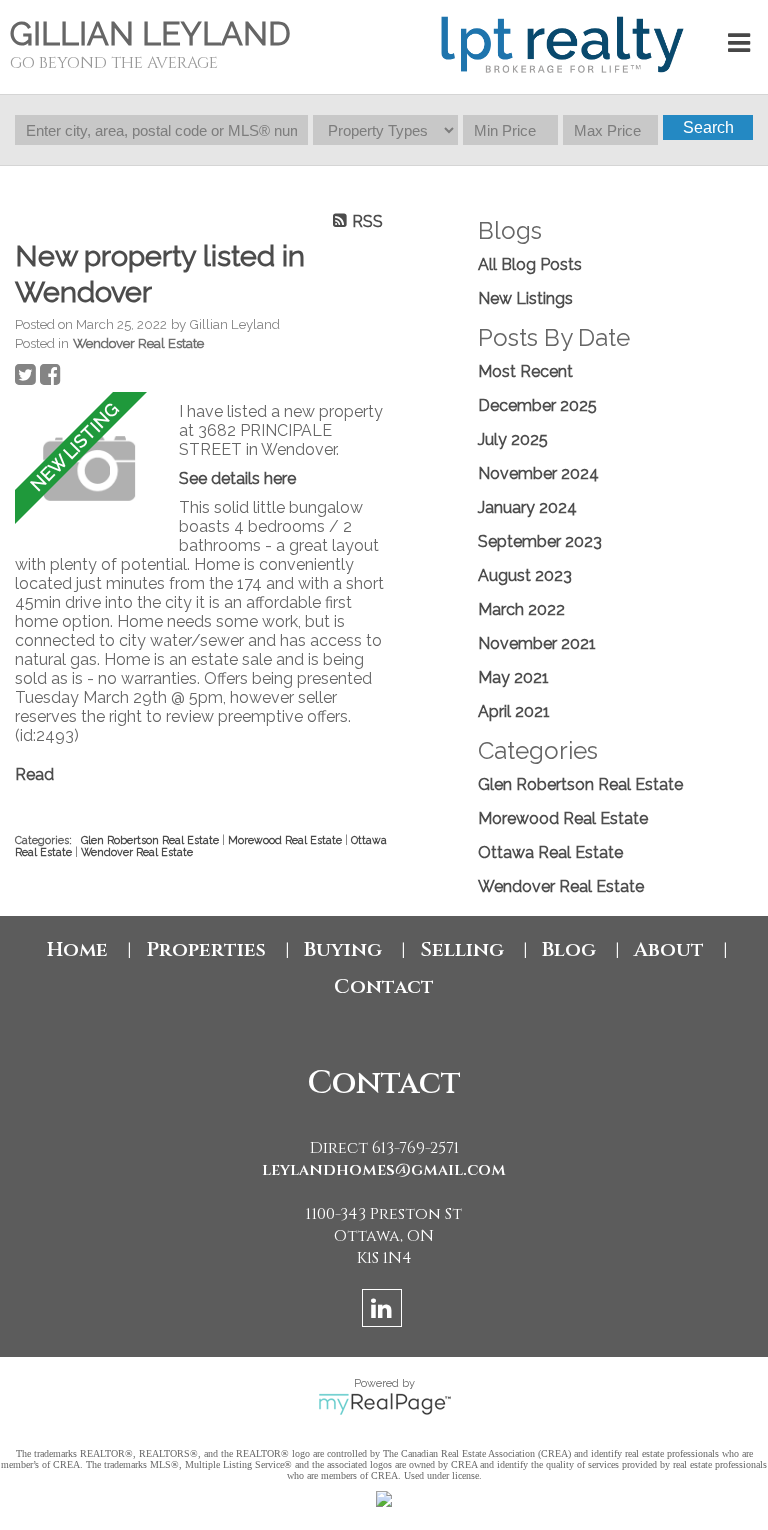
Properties (206, 949)
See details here (237, 478)
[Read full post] (89, 468)
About (669, 949)
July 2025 (513, 439)
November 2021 (537, 643)
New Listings (525, 298)
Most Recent (525, 371)
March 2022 (521, 609)
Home (77, 949)
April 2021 (514, 711)
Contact (384, 986)
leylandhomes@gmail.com (384, 1170)
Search (708, 127)
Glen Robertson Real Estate (151, 840)
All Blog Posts (530, 264)
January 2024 (527, 507)
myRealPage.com (384, 1404)
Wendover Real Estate (138, 343)
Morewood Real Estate (286, 840)
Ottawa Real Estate (550, 852)
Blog (569, 949)
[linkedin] (384, 1311)
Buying (343, 949)
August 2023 (525, 575)
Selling (462, 949)
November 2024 (538, 473)
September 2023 (540, 541)
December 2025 (537, 405)
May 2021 (513, 677)
